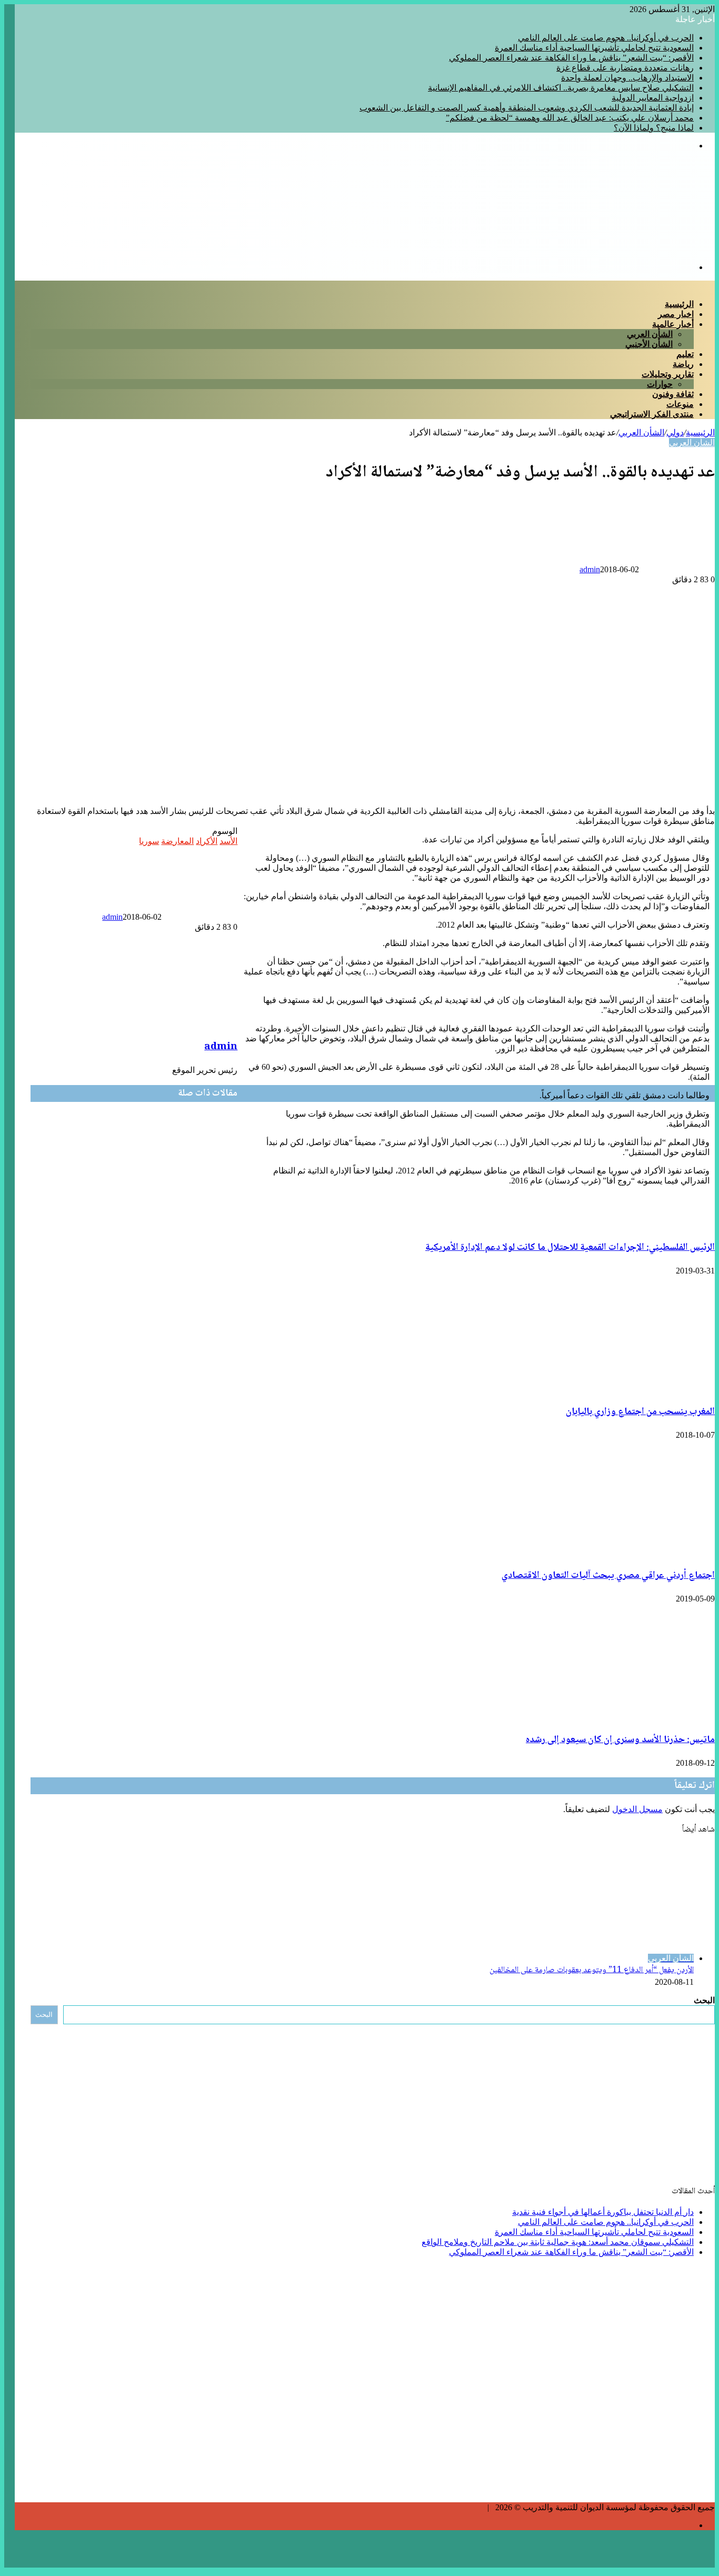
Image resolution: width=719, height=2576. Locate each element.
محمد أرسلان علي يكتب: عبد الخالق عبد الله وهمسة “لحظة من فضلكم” (570, 118)
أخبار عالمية (673, 324)
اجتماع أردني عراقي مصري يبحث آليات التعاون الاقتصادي (608, 1576)
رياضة (683, 364)
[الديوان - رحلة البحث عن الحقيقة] (591, 249)
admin (590, 569)
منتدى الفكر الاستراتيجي (652, 414)
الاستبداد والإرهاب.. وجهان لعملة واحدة (627, 78)
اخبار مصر (676, 314)
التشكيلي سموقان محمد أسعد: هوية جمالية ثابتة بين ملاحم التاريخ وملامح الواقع (558, 2242)
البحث (704, 2000)
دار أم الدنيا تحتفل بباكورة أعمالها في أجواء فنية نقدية (603, 2212)
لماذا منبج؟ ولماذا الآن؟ (654, 128)
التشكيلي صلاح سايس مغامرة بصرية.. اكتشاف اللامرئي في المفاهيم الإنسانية (561, 88)
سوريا (149, 841)
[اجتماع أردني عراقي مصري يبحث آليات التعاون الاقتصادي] (612, 1553)
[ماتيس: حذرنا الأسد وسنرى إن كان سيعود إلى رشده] (659, 1717)
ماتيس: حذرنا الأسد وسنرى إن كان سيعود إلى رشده (620, 1740)
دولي (675, 432)
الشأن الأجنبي (649, 344)
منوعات (680, 404)
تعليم (685, 354)
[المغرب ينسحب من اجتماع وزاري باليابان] (612, 1389)
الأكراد (207, 841)
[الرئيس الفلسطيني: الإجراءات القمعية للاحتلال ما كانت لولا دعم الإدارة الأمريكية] (135, 1225)
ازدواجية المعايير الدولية (653, 98)
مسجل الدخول (637, 1809)
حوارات (660, 384)
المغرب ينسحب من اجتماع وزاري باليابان (640, 1412)
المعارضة (177, 841)
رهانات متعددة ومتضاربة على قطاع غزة (625, 68)
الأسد (228, 841)
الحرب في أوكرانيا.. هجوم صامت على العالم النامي (606, 38)
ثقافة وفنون (673, 394)
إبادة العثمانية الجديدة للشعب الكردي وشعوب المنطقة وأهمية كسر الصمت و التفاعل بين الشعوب (527, 108)
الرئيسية (679, 304)
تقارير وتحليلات (668, 374)
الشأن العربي (650, 334)
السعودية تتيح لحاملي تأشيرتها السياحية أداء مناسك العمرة (594, 48)
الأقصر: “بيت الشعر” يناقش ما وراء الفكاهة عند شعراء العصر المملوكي (571, 58)
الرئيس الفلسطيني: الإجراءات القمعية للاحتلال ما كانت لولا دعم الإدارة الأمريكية (570, 1248)
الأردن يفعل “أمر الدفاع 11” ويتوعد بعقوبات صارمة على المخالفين (592, 1970)
